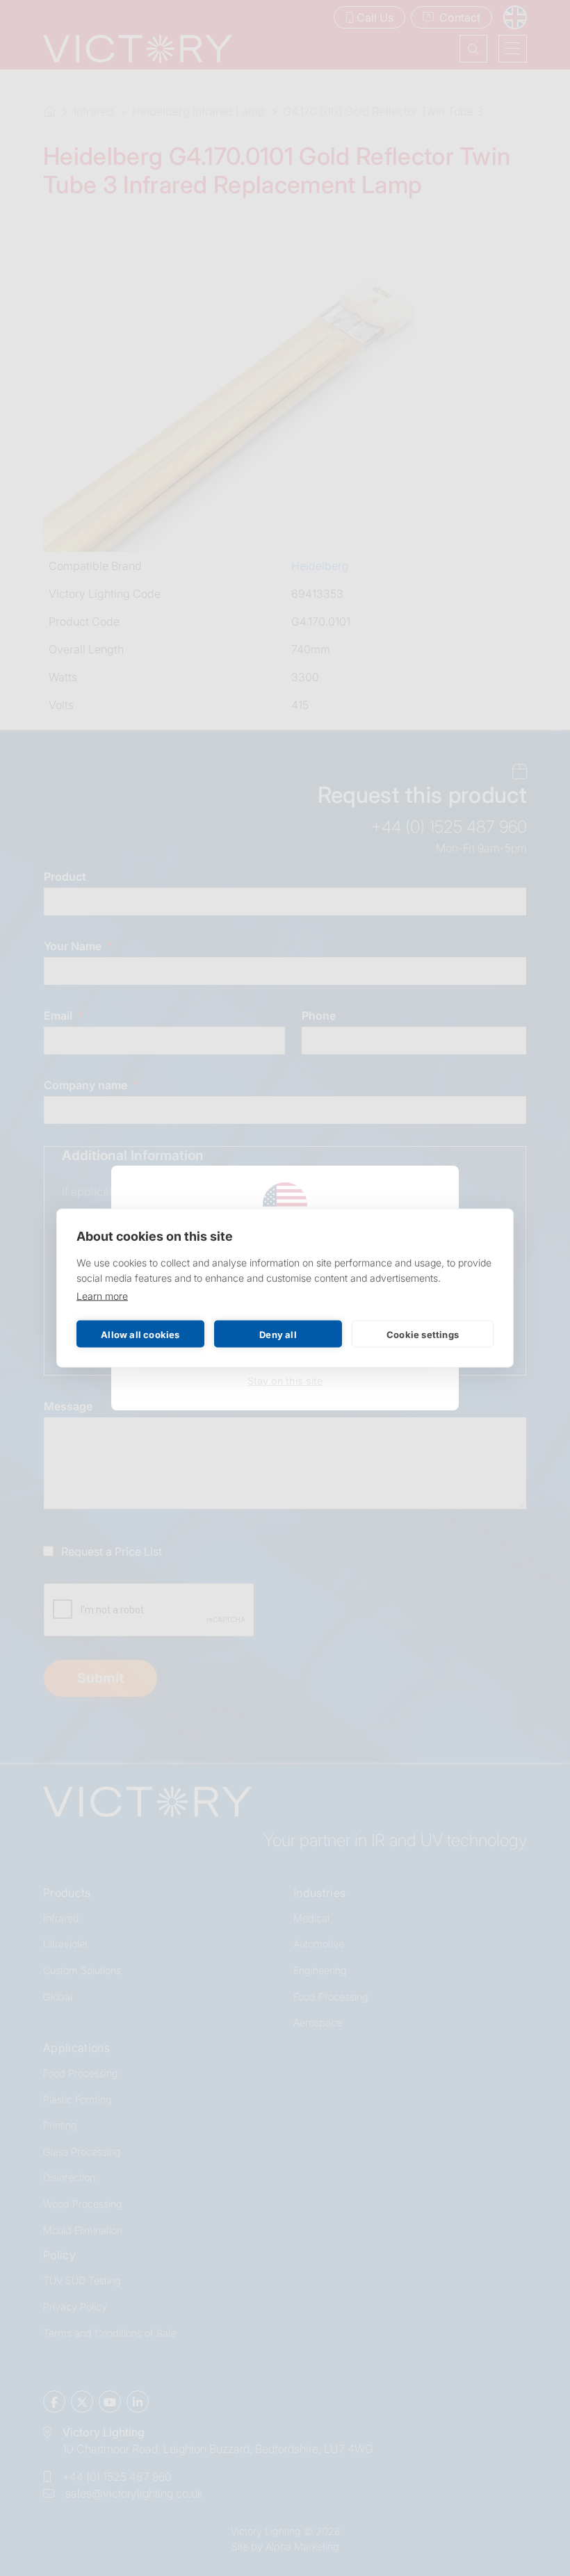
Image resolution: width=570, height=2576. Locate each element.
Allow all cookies (140, 1334)
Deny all (278, 1334)
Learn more (102, 1296)
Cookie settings (423, 1334)
